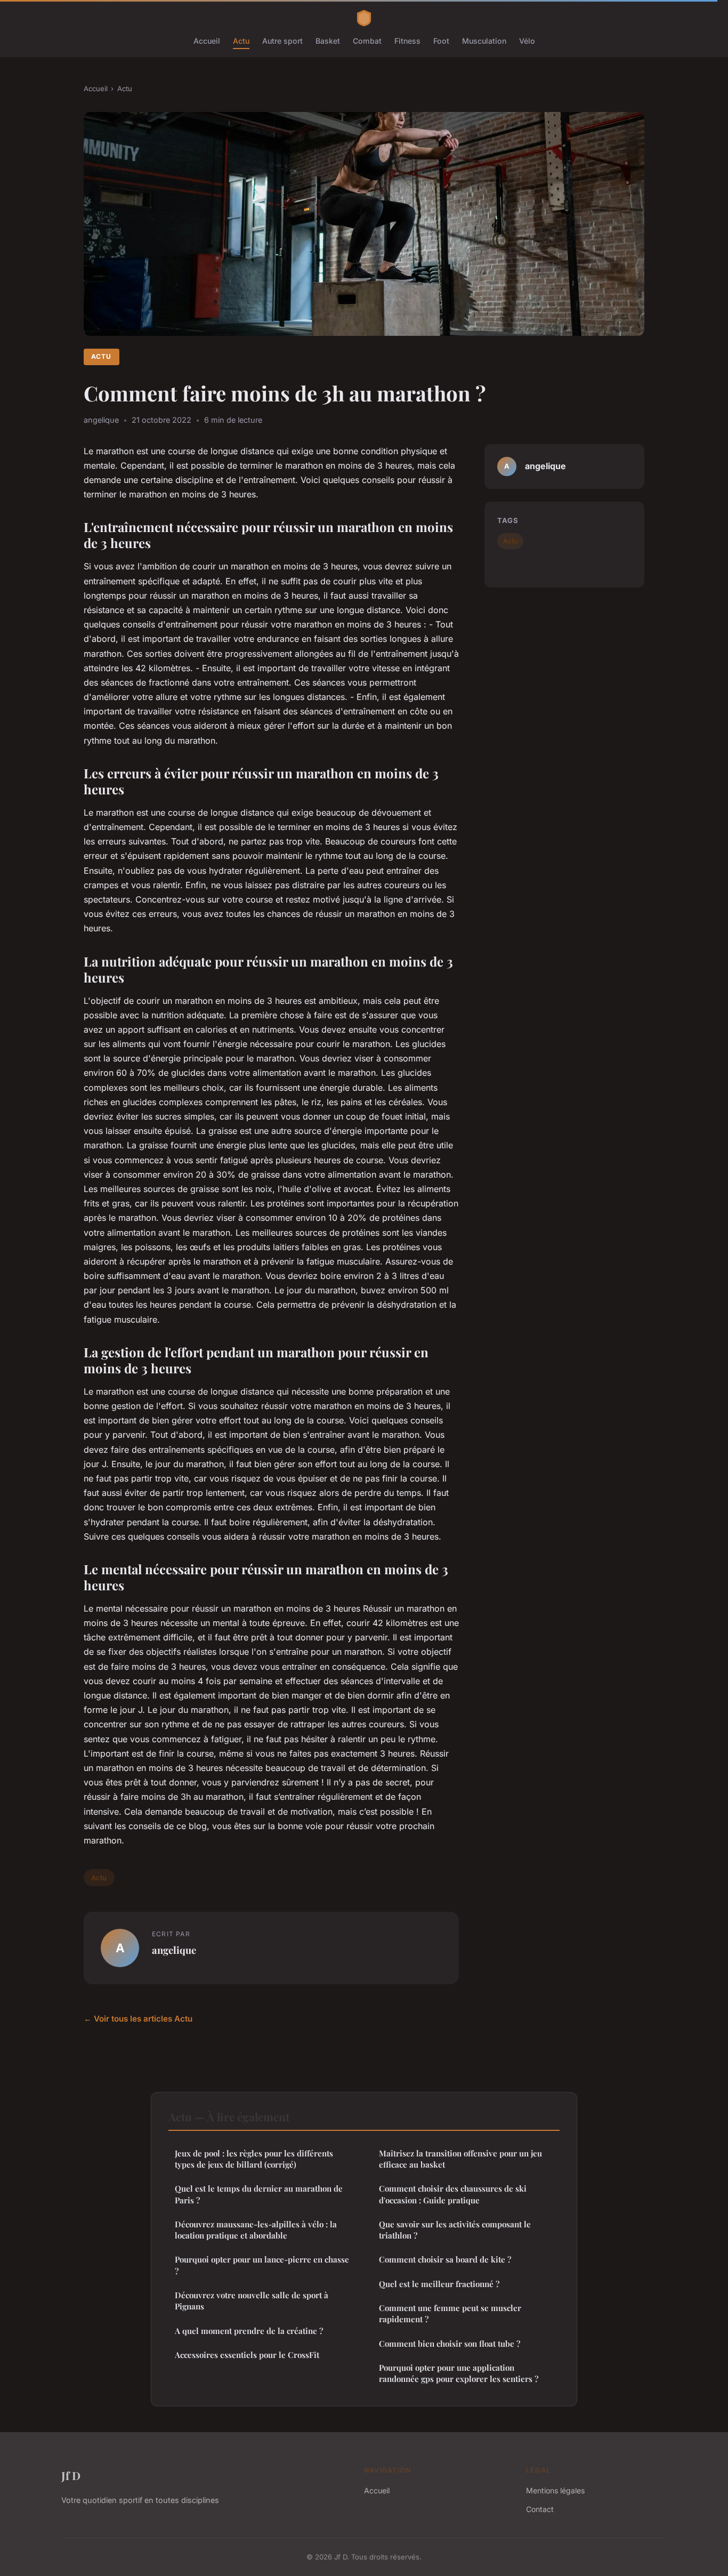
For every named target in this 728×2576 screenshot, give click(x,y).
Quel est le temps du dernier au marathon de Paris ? (259, 2194)
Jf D (71, 2475)
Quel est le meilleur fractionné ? (439, 2284)
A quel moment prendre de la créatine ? (249, 2331)
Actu (241, 41)
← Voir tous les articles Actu (138, 2019)
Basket (328, 41)
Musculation (484, 41)
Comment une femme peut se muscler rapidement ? (450, 2313)
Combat (367, 41)
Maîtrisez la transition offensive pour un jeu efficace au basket (460, 2159)
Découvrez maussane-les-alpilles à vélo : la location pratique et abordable (256, 2230)
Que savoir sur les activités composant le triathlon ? (455, 2230)
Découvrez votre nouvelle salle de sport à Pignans (252, 2301)
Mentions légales (555, 2490)
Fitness (407, 41)
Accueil (207, 41)
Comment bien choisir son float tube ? (450, 2344)
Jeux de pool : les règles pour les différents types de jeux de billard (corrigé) (254, 2159)
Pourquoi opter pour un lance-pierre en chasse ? (262, 2265)
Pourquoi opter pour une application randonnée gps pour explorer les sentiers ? (459, 2373)
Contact (540, 2509)
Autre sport (282, 41)
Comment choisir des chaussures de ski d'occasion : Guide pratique (453, 2194)
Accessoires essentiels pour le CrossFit (247, 2355)
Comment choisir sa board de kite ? (445, 2259)
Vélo (527, 41)
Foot (441, 41)
